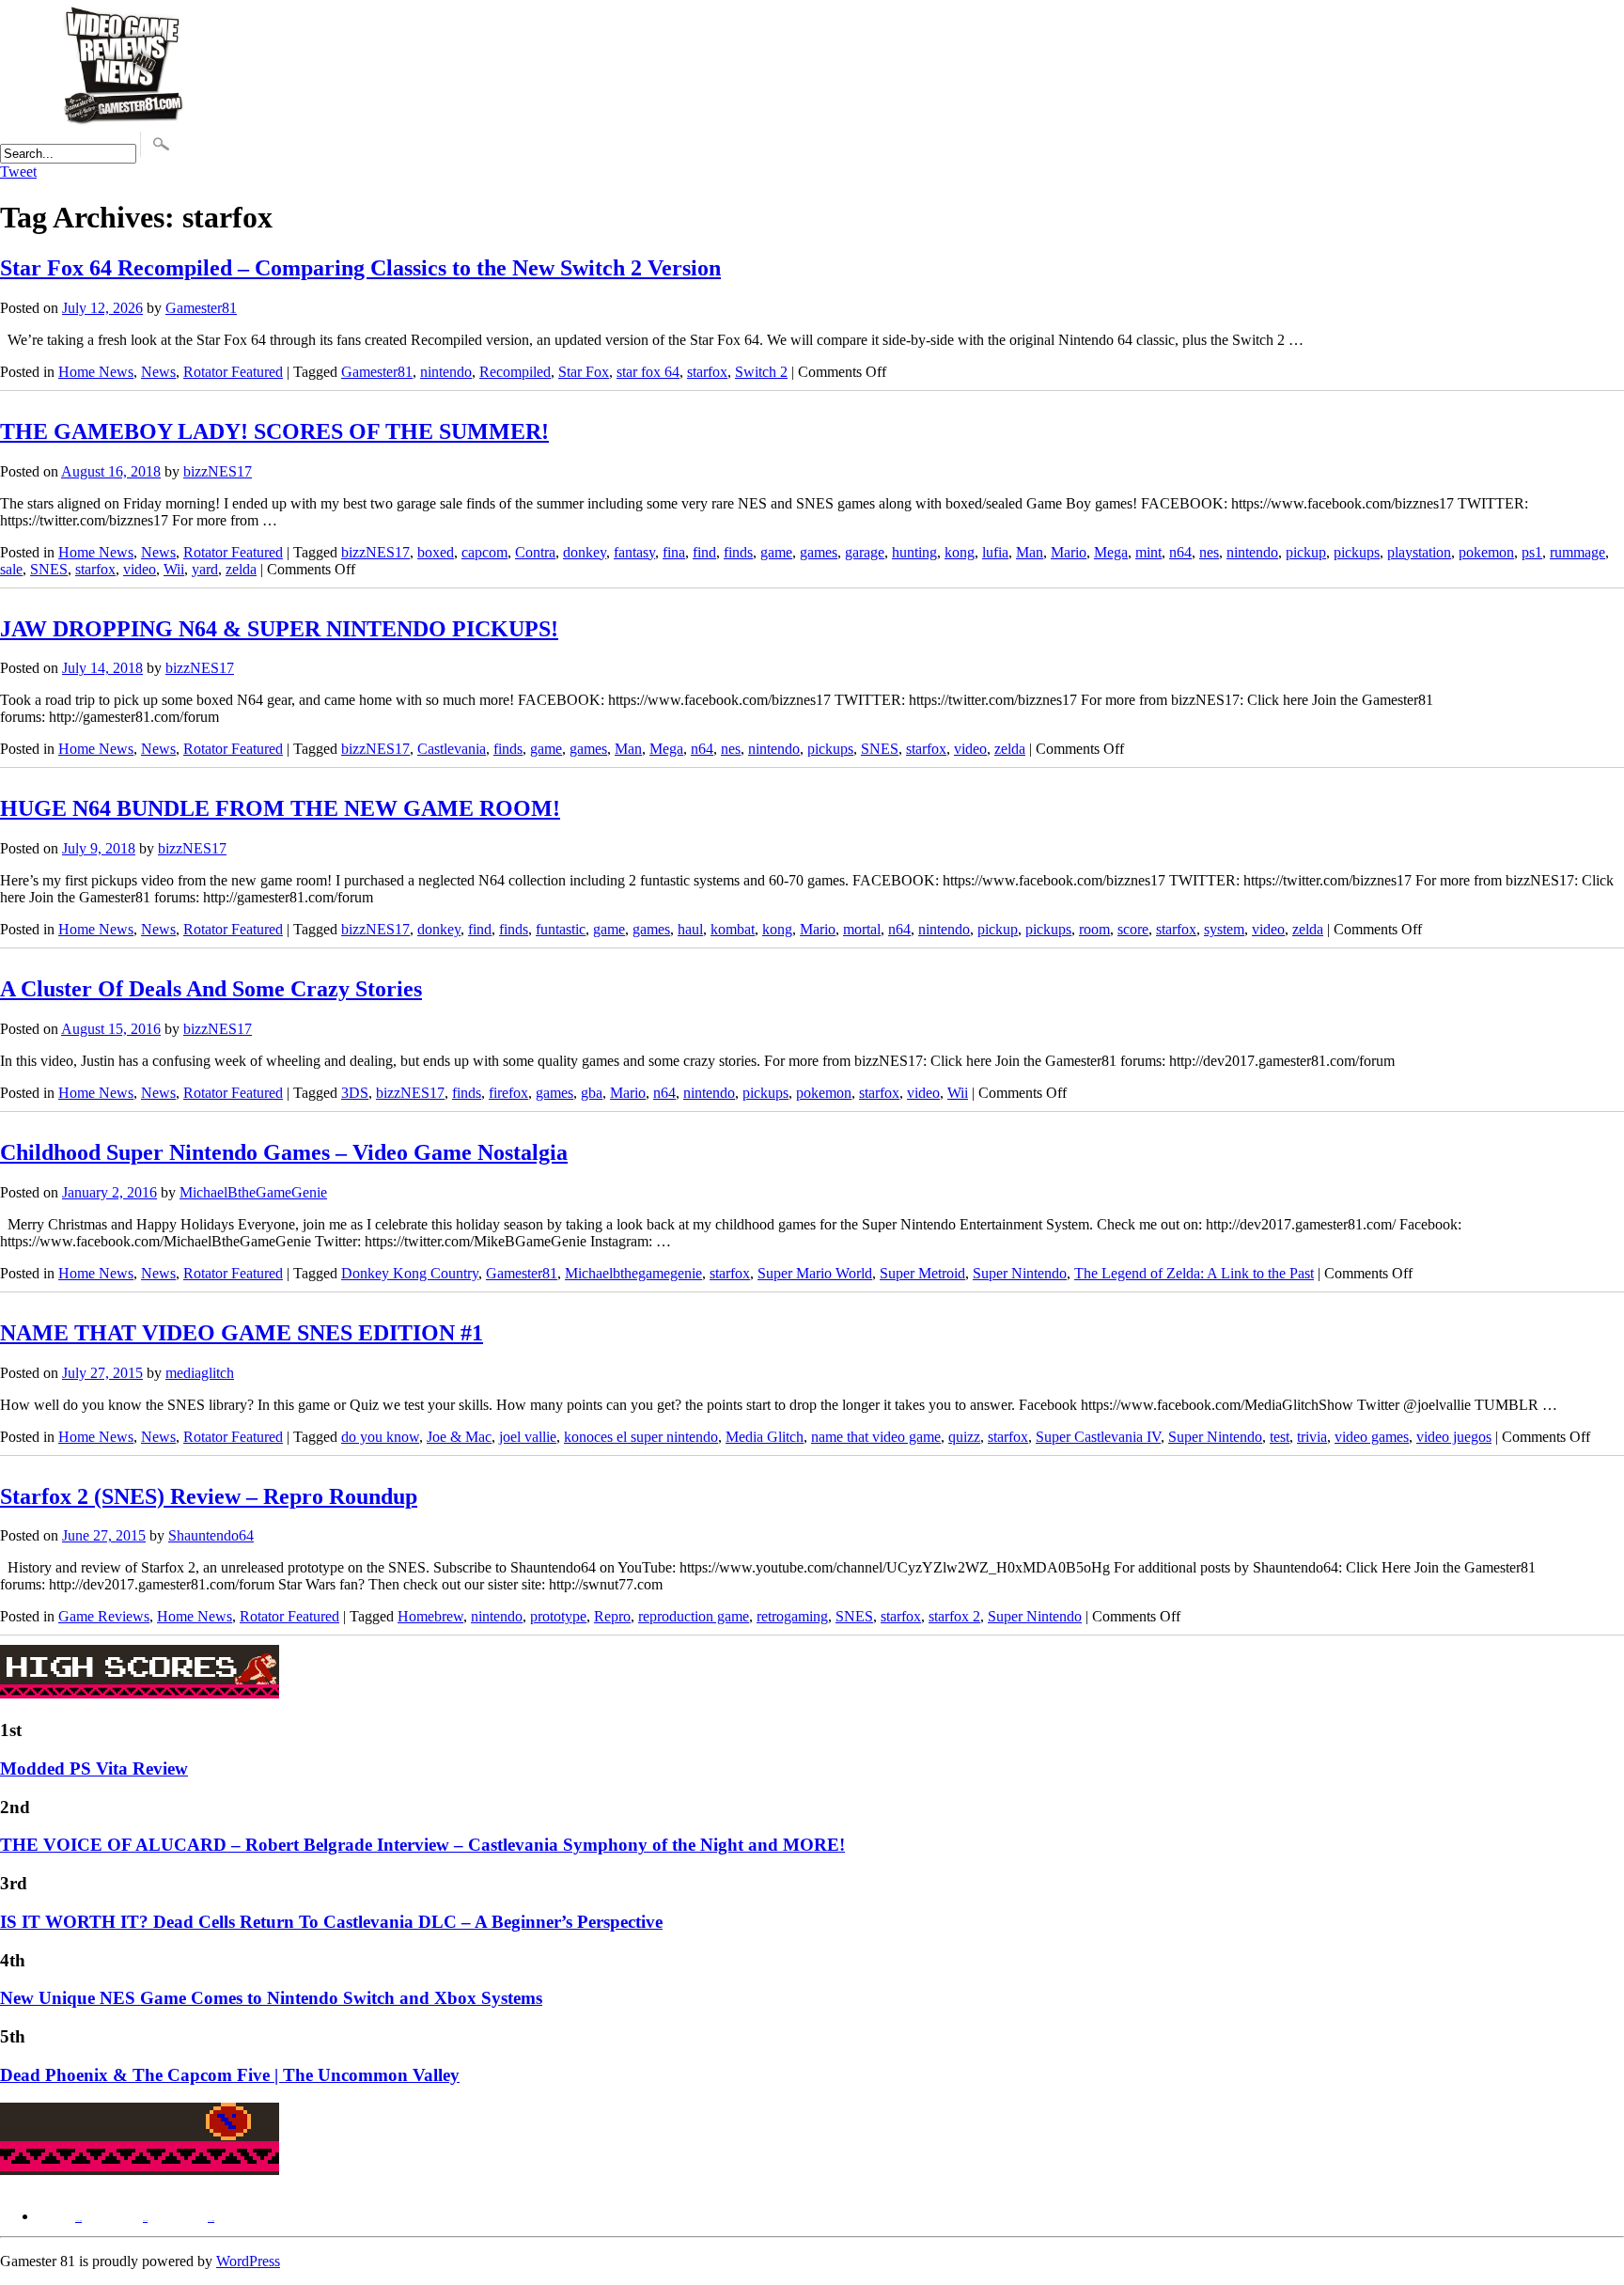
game (776, 552)
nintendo (446, 372)
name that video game (876, 1437)
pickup (1306, 552)
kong (960, 552)
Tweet (18, 172)
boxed (436, 552)
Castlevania (452, 749)
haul (690, 929)
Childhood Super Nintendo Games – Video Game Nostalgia (284, 1152)
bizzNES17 (218, 471)
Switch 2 (761, 372)
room (1094, 929)
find (704, 552)
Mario (1069, 552)
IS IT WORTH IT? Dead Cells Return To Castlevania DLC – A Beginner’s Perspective (331, 1922)
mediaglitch (200, 1373)
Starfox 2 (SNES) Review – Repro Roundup (209, 1496)
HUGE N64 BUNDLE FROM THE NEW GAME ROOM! (280, 808)
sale (11, 569)
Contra (535, 552)
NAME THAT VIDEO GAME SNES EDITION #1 (242, 1333)
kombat (733, 929)
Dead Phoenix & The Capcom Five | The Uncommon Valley (230, 2075)
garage (865, 552)
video (140, 569)
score (1133, 929)
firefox (508, 1093)
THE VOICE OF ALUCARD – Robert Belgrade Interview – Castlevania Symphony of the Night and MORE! (422, 1845)
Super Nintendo (1020, 1273)
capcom (484, 552)
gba (592, 1093)
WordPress (248, 2261)
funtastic (561, 929)
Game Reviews (104, 1616)
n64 (1180, 552)
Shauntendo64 (211, 1535)
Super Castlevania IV (1098, 1437)
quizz (964, 1437)
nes (1209, 552)
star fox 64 (648, 372)
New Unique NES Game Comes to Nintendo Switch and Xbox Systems (271, 1998)
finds (738, 552)
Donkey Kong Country (410, 1273)
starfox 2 (954, 1616)
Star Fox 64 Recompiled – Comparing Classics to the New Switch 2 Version (360, 268)
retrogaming (792, 1616)
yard (205, 569)
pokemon (1486, 552)
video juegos (1454, 1437)
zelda (241, 569)
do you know (380, 1437)
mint (1148, 552)
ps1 (1532, 552)
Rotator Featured (233, 372)
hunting (914, 552)
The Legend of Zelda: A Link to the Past (1194, 1273)
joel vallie (528, 1437)
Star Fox (584, 372)
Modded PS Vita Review (94, 1769)
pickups (1357, 552)
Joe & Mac (459, 1437)
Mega (1111, 552)
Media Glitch (765, 1437)
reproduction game (694, 1616)
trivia (1312, 1437)
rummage (1577, 552)
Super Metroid (922, 1273)
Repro (612, 1616)
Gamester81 (201, 308)
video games (1372, 1437)
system (1224, 929)
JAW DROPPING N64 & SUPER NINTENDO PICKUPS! (279, 629)
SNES (49, 569)
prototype (558, 1616)
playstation (1419, 552)
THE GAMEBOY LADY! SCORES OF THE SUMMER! (274, 431)
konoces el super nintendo (641, 1437)
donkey (585, 552)
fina (674, 552)
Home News (96, 372)
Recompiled (515, 372)
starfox (707, 372)
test (1280, 1437)
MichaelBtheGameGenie (253, 1192)
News (158, 372)
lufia (995, 552)
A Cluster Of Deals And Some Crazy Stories (211, 989)
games (819, 552)
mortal (862, 929)
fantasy (634, 552)
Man (1030, 552)
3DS (355, 1093)
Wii (174, 569)
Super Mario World (815, 1273)
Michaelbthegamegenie (633, 1273)
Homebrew (430, 1616)
